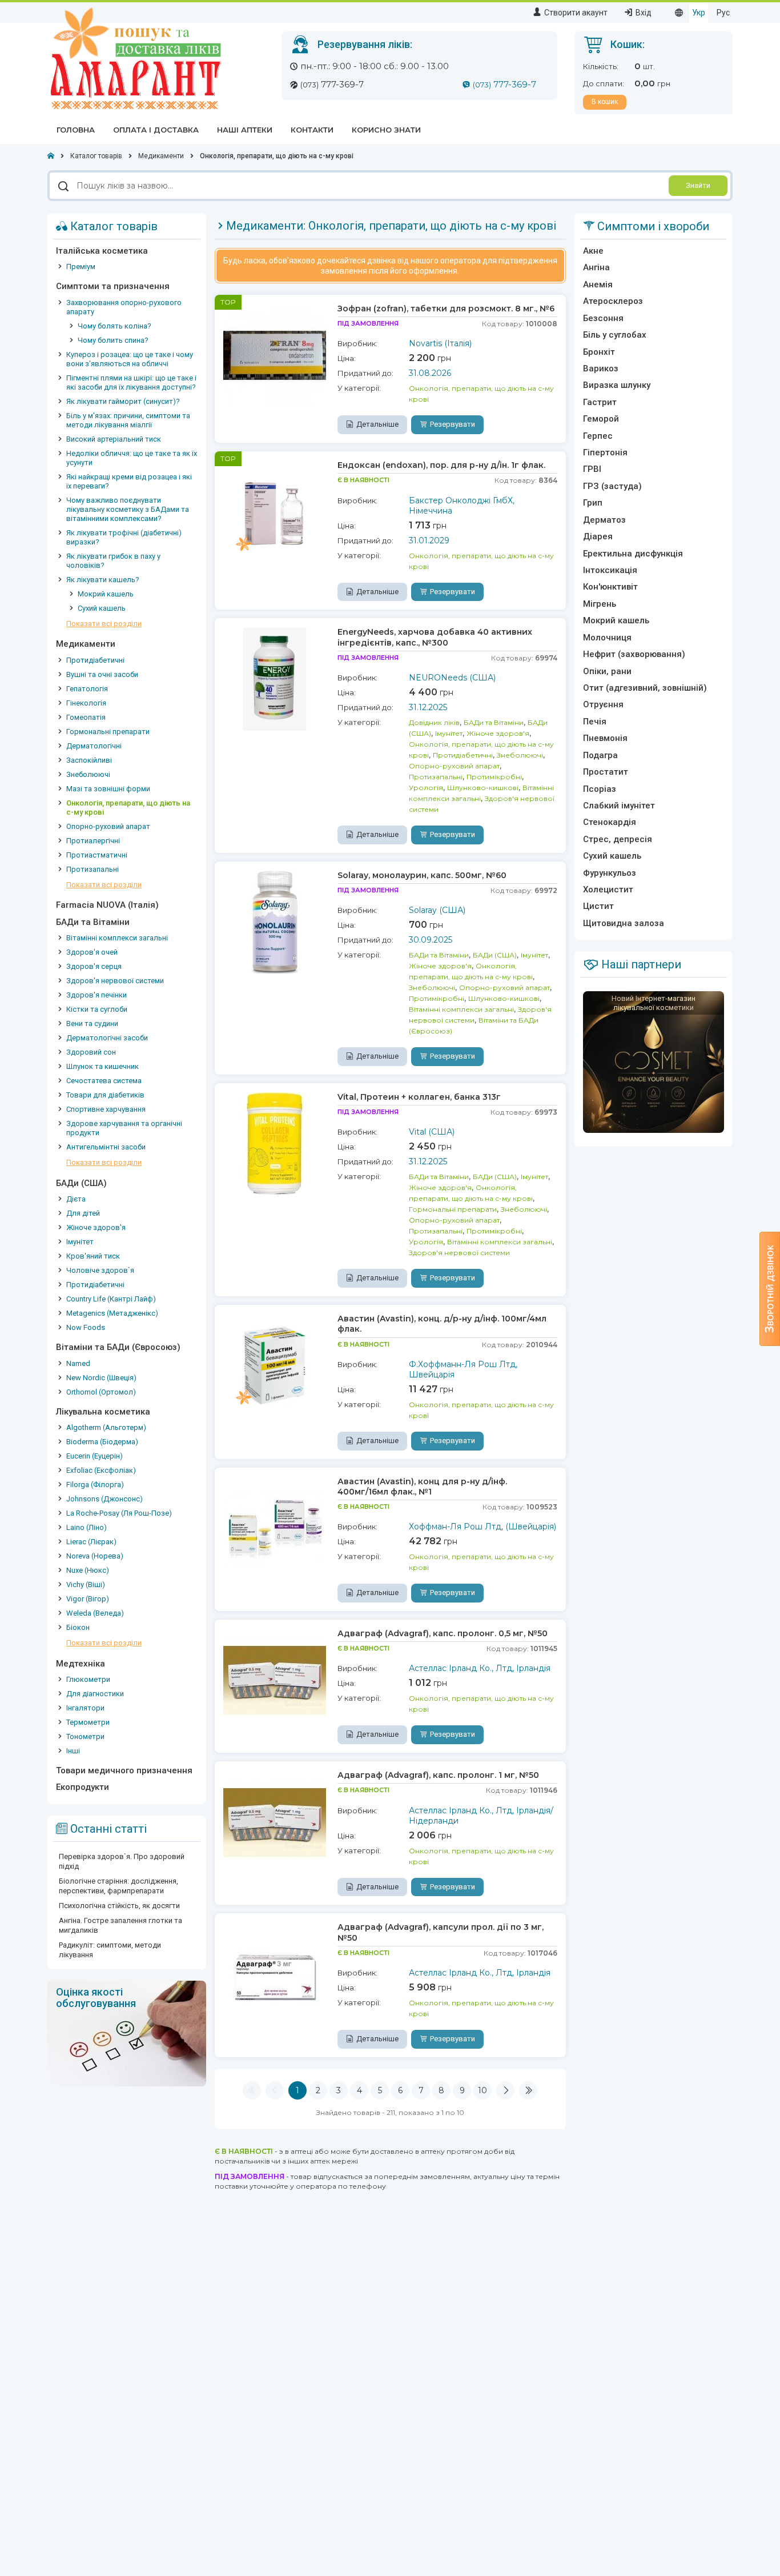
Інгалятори (85, 1708)
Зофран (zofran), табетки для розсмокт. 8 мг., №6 (446, 309)
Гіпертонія (605, 452)
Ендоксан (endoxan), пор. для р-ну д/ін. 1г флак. (441, 465)
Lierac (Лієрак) (91, 1542)
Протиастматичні (97, 855)
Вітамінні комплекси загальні (117, 938)
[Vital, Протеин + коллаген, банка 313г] (275, 1143)
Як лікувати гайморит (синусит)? (123, 401)
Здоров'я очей (92, 952)
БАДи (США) (81, 1183)
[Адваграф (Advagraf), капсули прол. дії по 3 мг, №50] (275, 1973)
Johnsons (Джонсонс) (104, 1499)
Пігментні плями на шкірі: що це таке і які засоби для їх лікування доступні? (131, 382)
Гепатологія (87, 689)
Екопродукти (83, 1787)
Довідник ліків (434, 722)
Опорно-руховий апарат (108, 826)
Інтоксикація (610, 570)
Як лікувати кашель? (103, 580)
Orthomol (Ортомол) (101, 1392)
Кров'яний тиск (93, 1256)
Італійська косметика (102, 251)
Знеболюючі (88, 774)
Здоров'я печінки (97, 995)
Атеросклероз (613, 301)
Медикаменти (86, 644)
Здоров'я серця (94, 966)
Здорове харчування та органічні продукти (124, 1128)
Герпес (598, 436)
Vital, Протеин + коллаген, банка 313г (419, 1097)
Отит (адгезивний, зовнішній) (645, 688)
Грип (593, 503)
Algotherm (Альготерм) (106, 1427)
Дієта (76, 1199)
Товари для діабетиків (105, 1095)
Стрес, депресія (618, 839)
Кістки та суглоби (97, 1009)
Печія (595, 722)
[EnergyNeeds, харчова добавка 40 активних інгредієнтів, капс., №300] (275, 678)
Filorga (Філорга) (95, 1485)
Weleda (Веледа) (95, 1613)
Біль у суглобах (615, 335)
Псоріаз (600, 789)
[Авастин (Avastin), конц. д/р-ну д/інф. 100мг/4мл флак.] (275, 1365)
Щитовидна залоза (624, 923)
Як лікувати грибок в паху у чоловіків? (113, 561)
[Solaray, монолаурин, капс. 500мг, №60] (275, 922)
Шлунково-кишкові (483, 788)
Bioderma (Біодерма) (102, 1442)
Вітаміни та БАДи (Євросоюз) (118, 1347)
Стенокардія (610, 822)
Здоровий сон (91, 1052)
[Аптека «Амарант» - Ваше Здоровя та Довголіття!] (134, 58)
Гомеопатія (86, 717)
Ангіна (596, 267)
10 (483, 2090)
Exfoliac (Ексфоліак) (101, 1470)
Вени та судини (92, 1023)
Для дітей (83, 1213)
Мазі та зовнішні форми (108, 789)
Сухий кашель (102, 608)
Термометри (88, 1722)
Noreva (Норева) (95, 1556)
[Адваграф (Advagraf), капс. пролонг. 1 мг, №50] (275, 1821)
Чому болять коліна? (114, 326)
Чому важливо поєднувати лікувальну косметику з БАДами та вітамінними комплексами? (128, 509)
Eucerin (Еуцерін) (95, 1456)
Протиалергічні (93, 841)
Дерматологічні (94, 746)
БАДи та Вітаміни (93, 922)
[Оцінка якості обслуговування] (127, 2033)
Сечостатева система (104, 1081)
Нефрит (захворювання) (634, 654)
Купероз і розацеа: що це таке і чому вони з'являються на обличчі (130, 359)
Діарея (598, 536)
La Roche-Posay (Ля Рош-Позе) (119, 1513)
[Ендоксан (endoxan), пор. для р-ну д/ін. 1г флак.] (275, 511)
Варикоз (601, 368)
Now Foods (86, 1327)
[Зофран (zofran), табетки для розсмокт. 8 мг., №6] (275, 355)
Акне (593, 251)
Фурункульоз (610, 873)
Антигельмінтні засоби (106, 1147)
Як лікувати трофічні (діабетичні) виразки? (124, 537)
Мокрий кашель (106, 594)
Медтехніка (81, 1664)
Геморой (601, 419)
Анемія (598, 285)
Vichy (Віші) (86, 1585)
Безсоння (603, 318)
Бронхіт (599, 352)
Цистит (598, 906)
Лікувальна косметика (103, 1412)
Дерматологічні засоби (107, 1038)
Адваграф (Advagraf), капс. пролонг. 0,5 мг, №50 (443, 1633)
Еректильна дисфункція (633, 554)
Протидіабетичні (95, 660)
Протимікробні (494, 777)
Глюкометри (88, 1679)
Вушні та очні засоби (102, 674)
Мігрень (600, 604)
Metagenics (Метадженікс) (112, 1313)
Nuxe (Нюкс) (88, 1570)
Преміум (81, 267)
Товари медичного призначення (124, 1770)
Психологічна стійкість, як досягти (119, 1906)
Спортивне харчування (106, 1109)
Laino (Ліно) (87, 1527)
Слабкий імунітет (619, 806)
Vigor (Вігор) (88, 1599)
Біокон (78, 1627)
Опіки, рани (607, 671)
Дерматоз (604, 520)
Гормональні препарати (108, 732)
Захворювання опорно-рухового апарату (124, 307)
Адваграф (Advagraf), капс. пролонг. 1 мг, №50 (438, 1775)
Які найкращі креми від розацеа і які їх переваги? (129, 481)
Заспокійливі (89, 760)
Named (78, 1363)
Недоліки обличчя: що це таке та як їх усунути (132, 458)
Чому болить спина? (113, 340)
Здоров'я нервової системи (115, 981)
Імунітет (80, 1242)
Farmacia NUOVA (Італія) (107, 905)
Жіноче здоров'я (96, 1227)
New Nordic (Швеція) (101, 1378)
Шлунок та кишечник (102, 1066)
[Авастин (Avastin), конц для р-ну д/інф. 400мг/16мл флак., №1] (275, 1528)
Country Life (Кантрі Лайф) (111, 1299)
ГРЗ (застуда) (612, 486)
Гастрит (600, 402)
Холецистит (608, 890)
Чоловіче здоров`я (100, 1270)
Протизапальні (93, 869)
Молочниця (607, 638)
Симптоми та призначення (113, 286)
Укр (699, 13)
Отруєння (603, 704)
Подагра (600, 755)
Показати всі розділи (104, 624)
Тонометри (85, 1736)
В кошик (605, 102)
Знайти (698, 185)
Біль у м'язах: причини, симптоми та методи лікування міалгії (128, 420)
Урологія (426, 788)
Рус (723, 13)
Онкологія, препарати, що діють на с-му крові (128, 808)
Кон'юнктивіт (610, 587)
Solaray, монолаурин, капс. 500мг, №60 (422, 875)
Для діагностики (95, 1694)
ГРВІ (592, 469)
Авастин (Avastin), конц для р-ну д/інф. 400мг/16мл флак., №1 (422, 1487)
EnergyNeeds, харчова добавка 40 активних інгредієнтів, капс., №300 (435, 637)
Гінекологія (86, 703)
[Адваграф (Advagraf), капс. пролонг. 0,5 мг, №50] (275, 1680)
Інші (73, 1751)
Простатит (606, 772)
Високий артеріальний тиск (114, 439)
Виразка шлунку (617, 385)
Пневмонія (605, 738)
